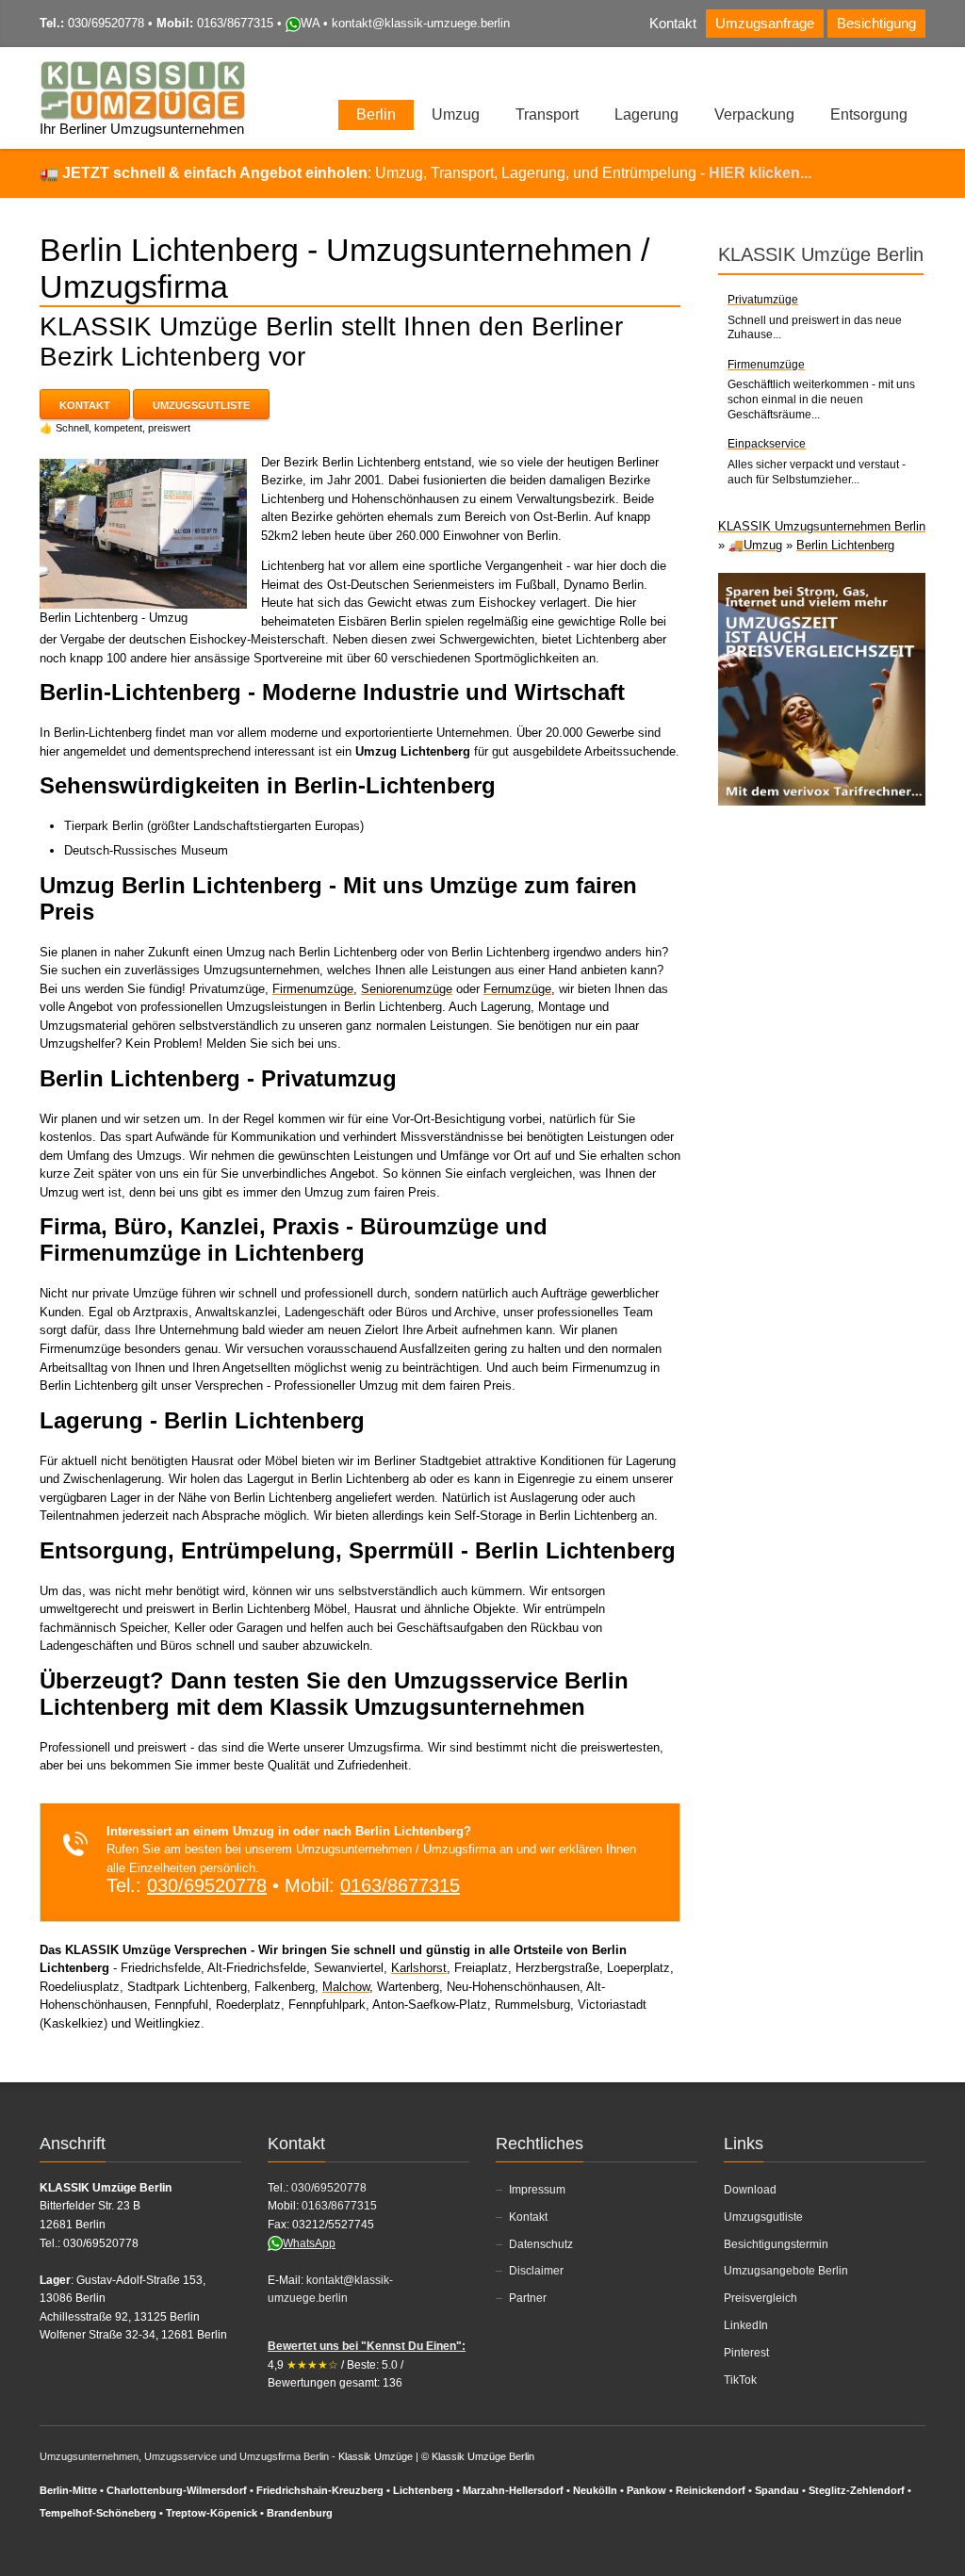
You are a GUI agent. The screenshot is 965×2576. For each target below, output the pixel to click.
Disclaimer (536, 2271)
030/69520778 (106, 23)
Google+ (854, 2546)
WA (310, 23)
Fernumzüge (517, 989)
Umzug (456, 114)
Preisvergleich (761, 2298)
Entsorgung (869, 114)
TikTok (740, 2380)
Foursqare (914, 70)
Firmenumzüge (313, 989)
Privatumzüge (763, 300)
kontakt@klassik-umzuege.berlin (421, 23)
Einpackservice (767, 444)
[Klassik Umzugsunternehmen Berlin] (143, 90)
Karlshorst (419, 1968)
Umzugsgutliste (201, 405)
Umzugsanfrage (765, 24)
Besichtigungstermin (776, 2244)
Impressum (537, 2190)
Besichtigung (876, 24)
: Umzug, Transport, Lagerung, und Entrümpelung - (437, 173)
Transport (547, 114)
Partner (528, 2298)
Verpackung (754, 114)
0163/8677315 (235, 23)
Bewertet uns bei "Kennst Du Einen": (367, 2346)
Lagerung (646, 114)
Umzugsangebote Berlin (786, 2271)
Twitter (852, 70)
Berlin (376, 114)
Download (750, 2190)
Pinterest (746, 2353)
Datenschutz (541, 2244)
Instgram (883, 70)
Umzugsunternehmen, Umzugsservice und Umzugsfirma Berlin (184, 2456)
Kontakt (673, 24)
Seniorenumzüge (407, 989)
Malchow (346, 1987)
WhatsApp (309, 2243)
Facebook (821, 70)
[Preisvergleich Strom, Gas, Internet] (822, 688)
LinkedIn (746, 2325)
